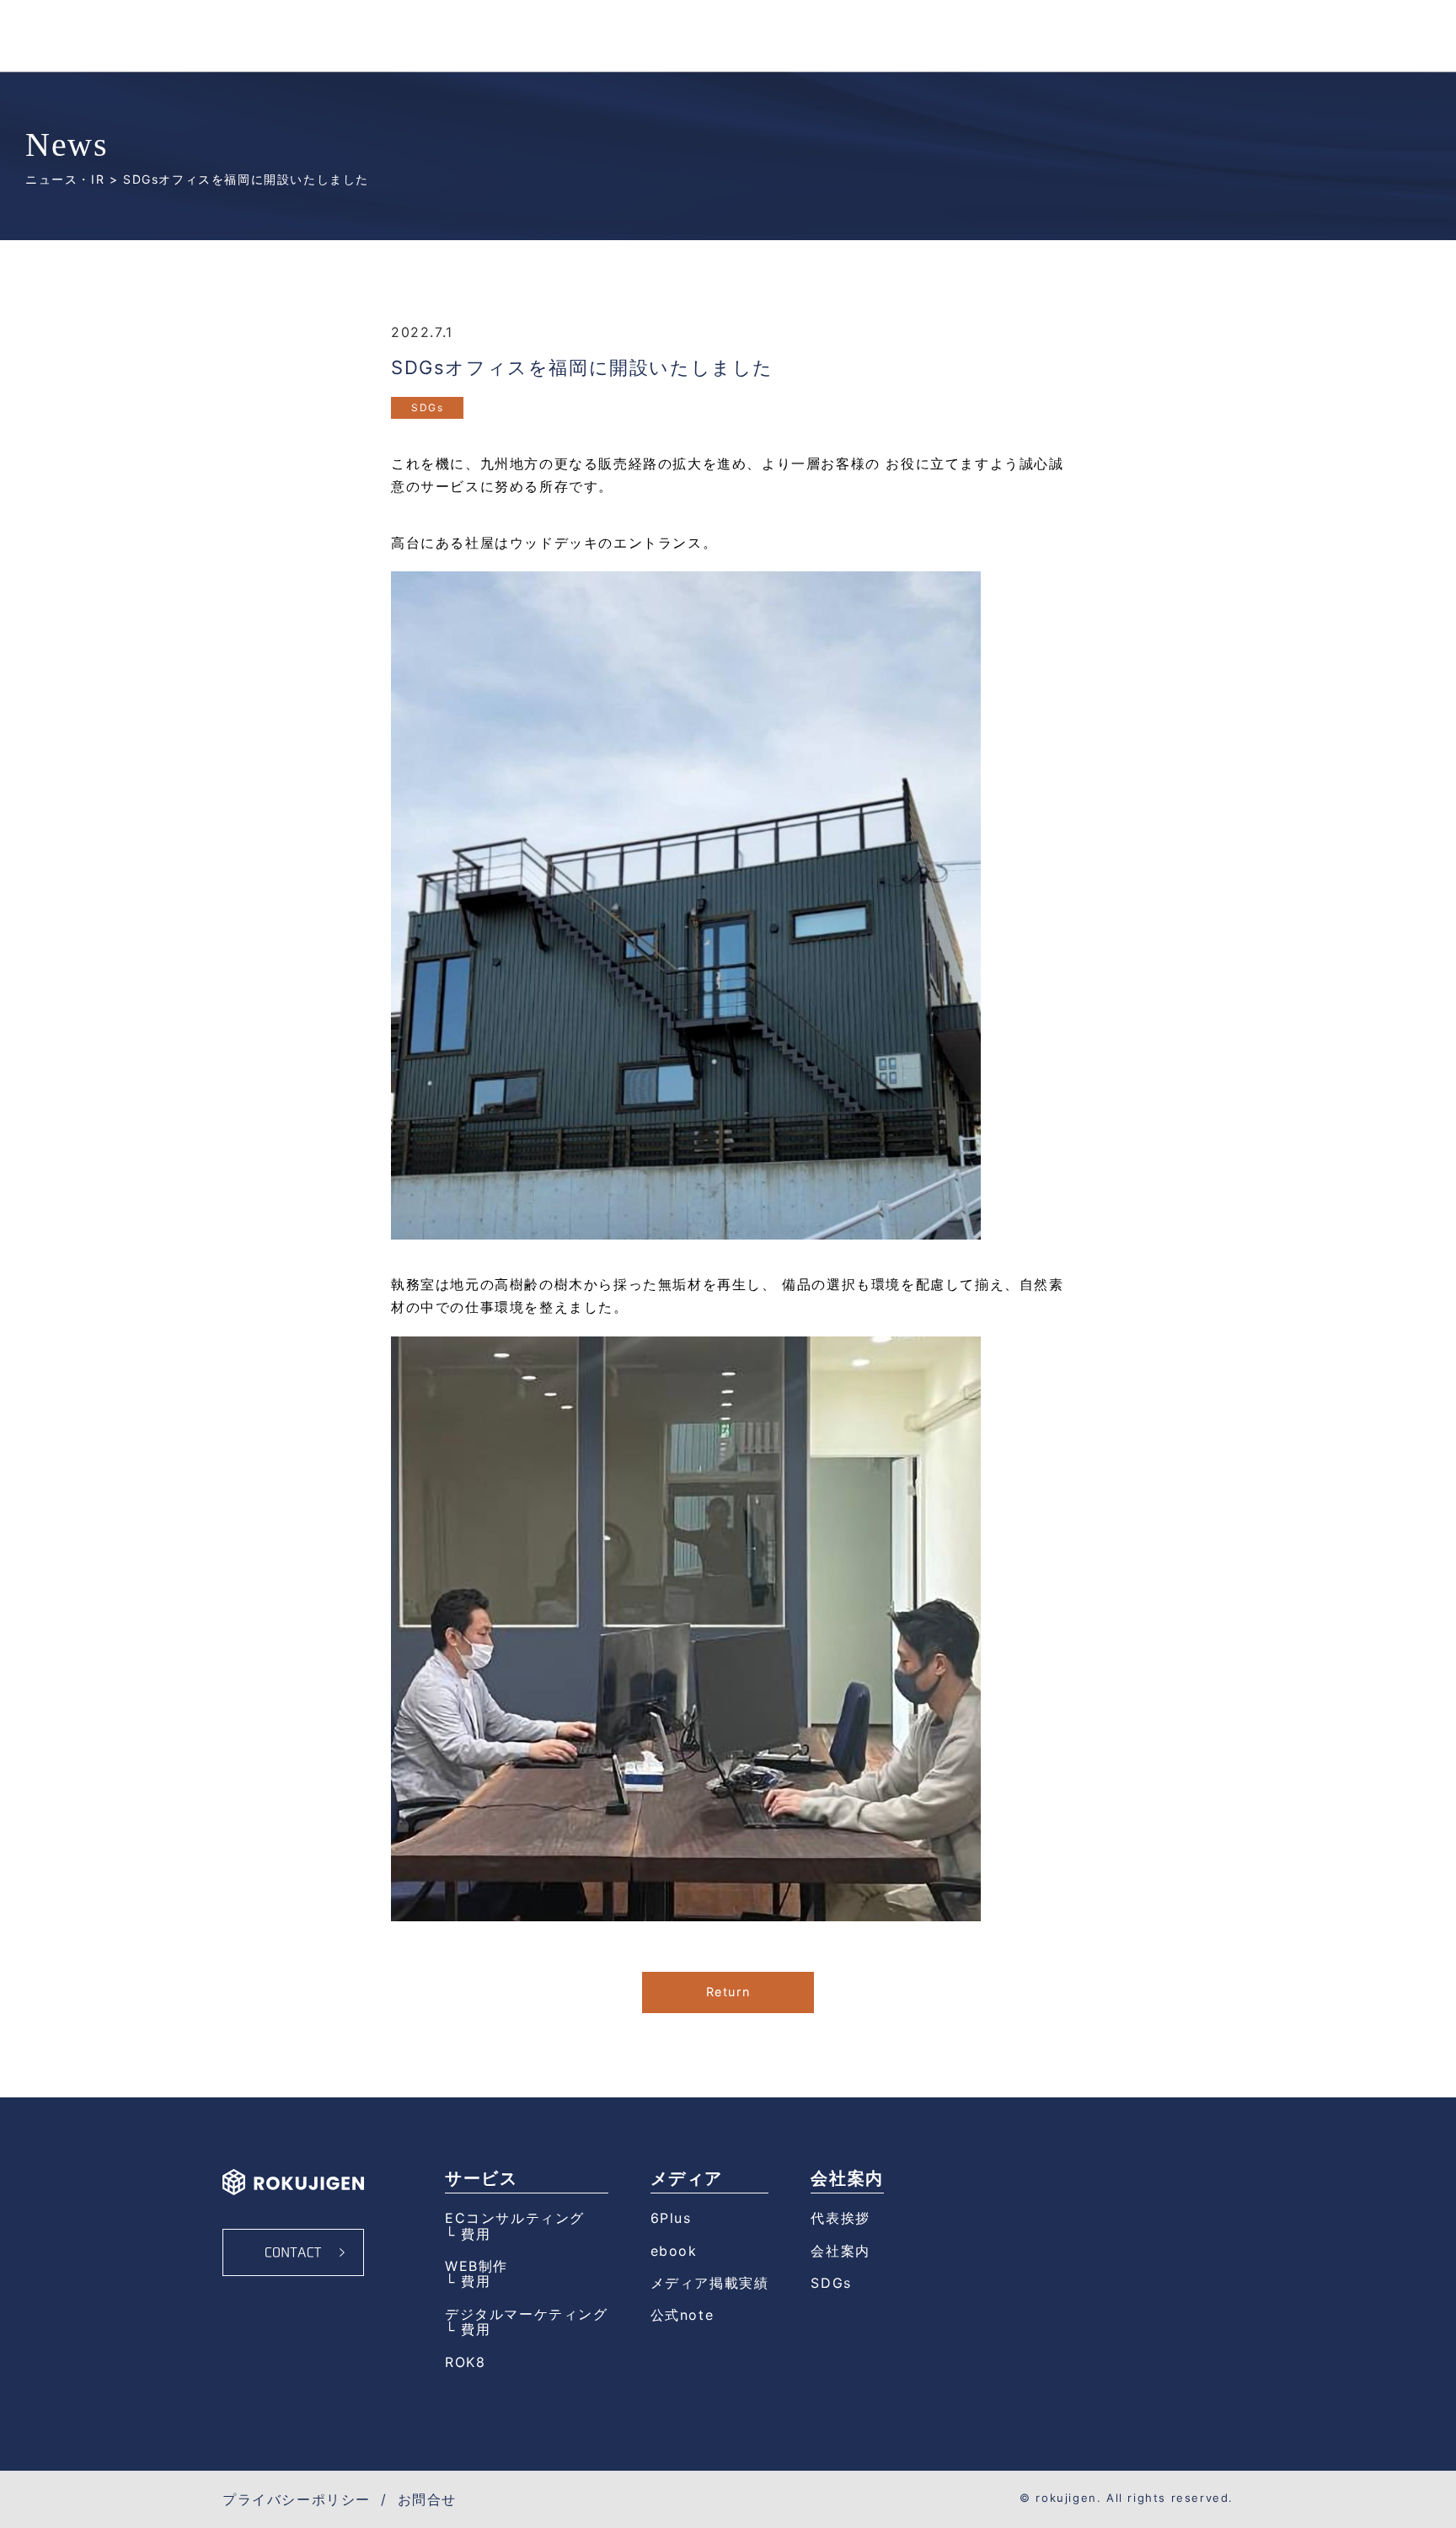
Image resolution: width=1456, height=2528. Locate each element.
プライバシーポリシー (297, 2499)
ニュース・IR (65, 179)
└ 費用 (468, 2234)
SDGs (427, 407)
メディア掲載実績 (710, 2283)
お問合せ (427, 2499)
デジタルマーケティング (527, 2314)
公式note (682, 2315)
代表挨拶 (840, 2218)
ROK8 (465, 2362)
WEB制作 (476, 2266)
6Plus (671, 2218)
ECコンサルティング (515, 2218)
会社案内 (840, 2251)
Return (728, 1992)
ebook (674, 2251)
